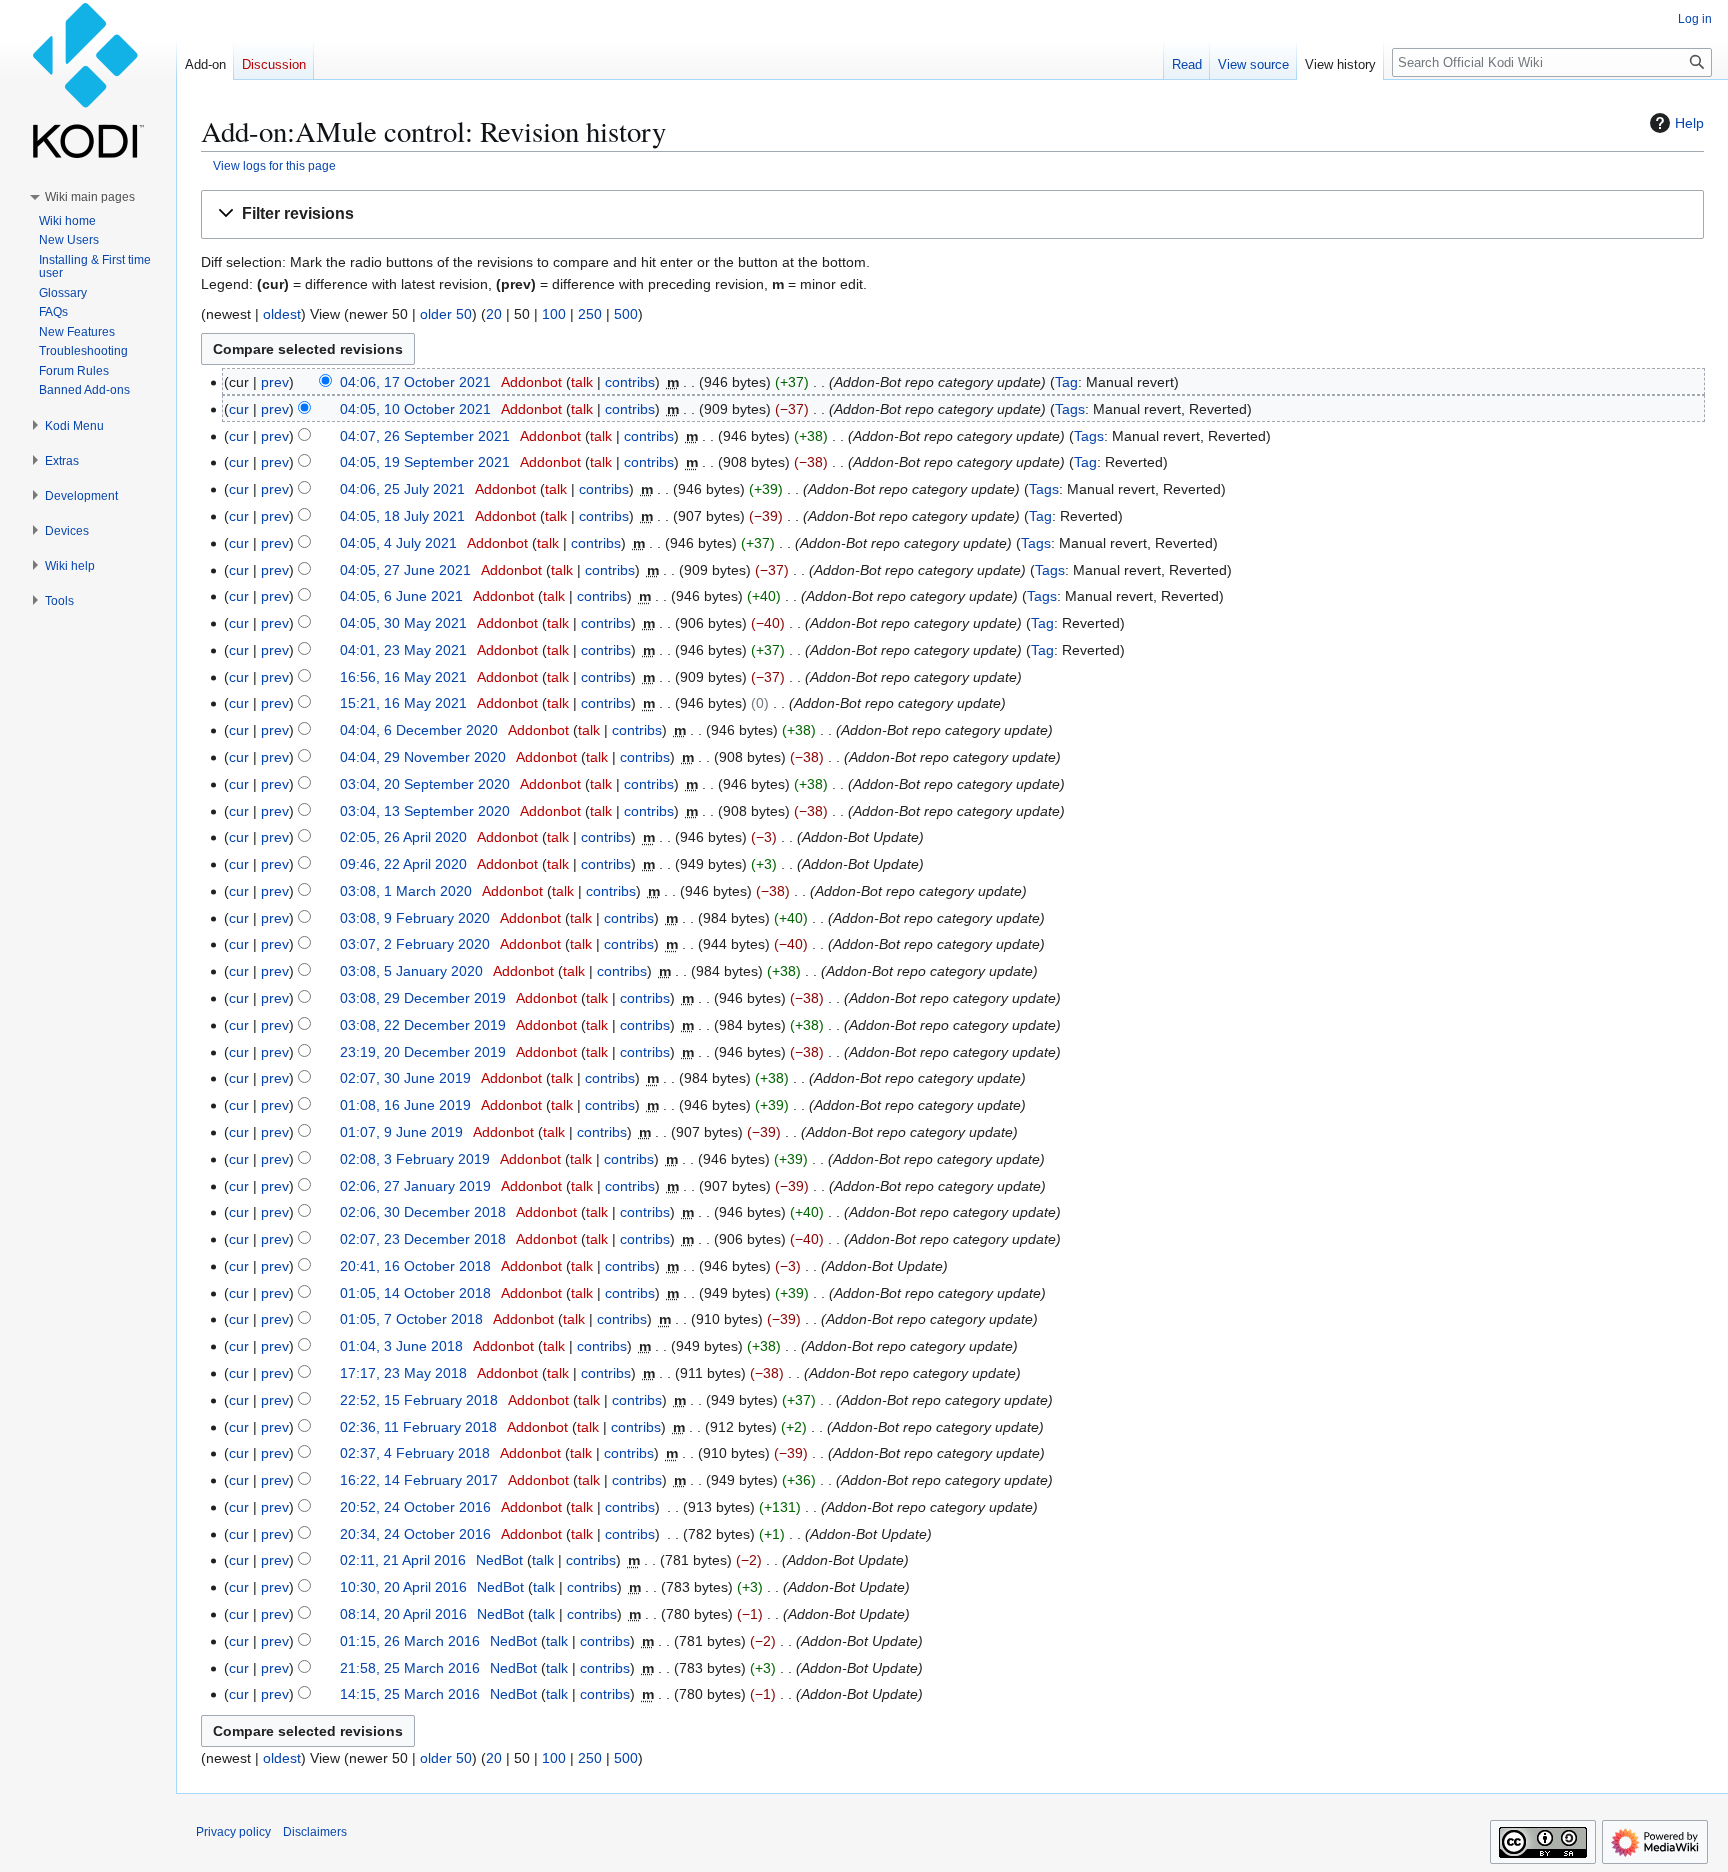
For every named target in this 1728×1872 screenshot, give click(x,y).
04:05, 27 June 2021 (405, 570)
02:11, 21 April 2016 (403, 1560)
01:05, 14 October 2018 (415, 1293)
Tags (1070, 409)
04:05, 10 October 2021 (415, 409)
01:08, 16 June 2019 (405, 1105)
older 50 (446, 314)
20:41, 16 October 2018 (415, 1266)
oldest (282, 314)
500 (626, 314)
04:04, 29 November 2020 (423, 757)
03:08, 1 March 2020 (406, 891)
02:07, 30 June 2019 (405, 1078)
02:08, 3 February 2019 (415, 1159)
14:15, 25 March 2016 (410, 1694)
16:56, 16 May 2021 (403, 677)
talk (582, 382)
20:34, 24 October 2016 (415, 1534)
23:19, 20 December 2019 (423, 1052)
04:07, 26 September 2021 (425, 436)
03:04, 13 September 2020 (425, 811)
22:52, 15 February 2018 (419, 1400)
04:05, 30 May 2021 (403, 623)
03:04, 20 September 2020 (425, 784)
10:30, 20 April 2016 (403, 1587)
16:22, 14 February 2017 (419, 1480)
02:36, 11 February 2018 (418, 1427)
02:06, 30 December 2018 (423, 1212)
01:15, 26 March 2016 (410, 1641)
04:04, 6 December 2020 (419, 730)
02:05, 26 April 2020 (403, 837)
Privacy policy (233, 1832)
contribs (630, 382)
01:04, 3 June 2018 (401, 1346)
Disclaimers (315, 1832)
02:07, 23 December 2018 (423, 1239)
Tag (1066, 382)
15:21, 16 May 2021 (403, 703)
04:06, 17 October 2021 (415, 382)
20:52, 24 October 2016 (415, 1507)
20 (494, 314)
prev (275, 382)
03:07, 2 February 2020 (415, 944)
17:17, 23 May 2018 (403, 1373)
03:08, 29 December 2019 (423, 998)
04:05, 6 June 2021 (401, 596)
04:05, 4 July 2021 (398, 543)
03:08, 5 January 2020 (411, 971)
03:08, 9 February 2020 (415, 918)
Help (1689, 123)
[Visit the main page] (88, 80)
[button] (952, 214)
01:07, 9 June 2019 (401, 1132)
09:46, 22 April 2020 (403, 864)
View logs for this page (274, 165)
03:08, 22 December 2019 (423, 1025)
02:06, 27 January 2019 (415, 1186)
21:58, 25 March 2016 (410, 1668)
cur (239, 409)
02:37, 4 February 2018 (415, 1453)
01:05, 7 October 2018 (411, 1319)
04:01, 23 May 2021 (403, 650)
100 (554, 314)
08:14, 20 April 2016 (403, 1614)
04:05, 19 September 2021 (425, 462)
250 (590, 314)
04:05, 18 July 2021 (402, 516)
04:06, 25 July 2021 (402, 489)
